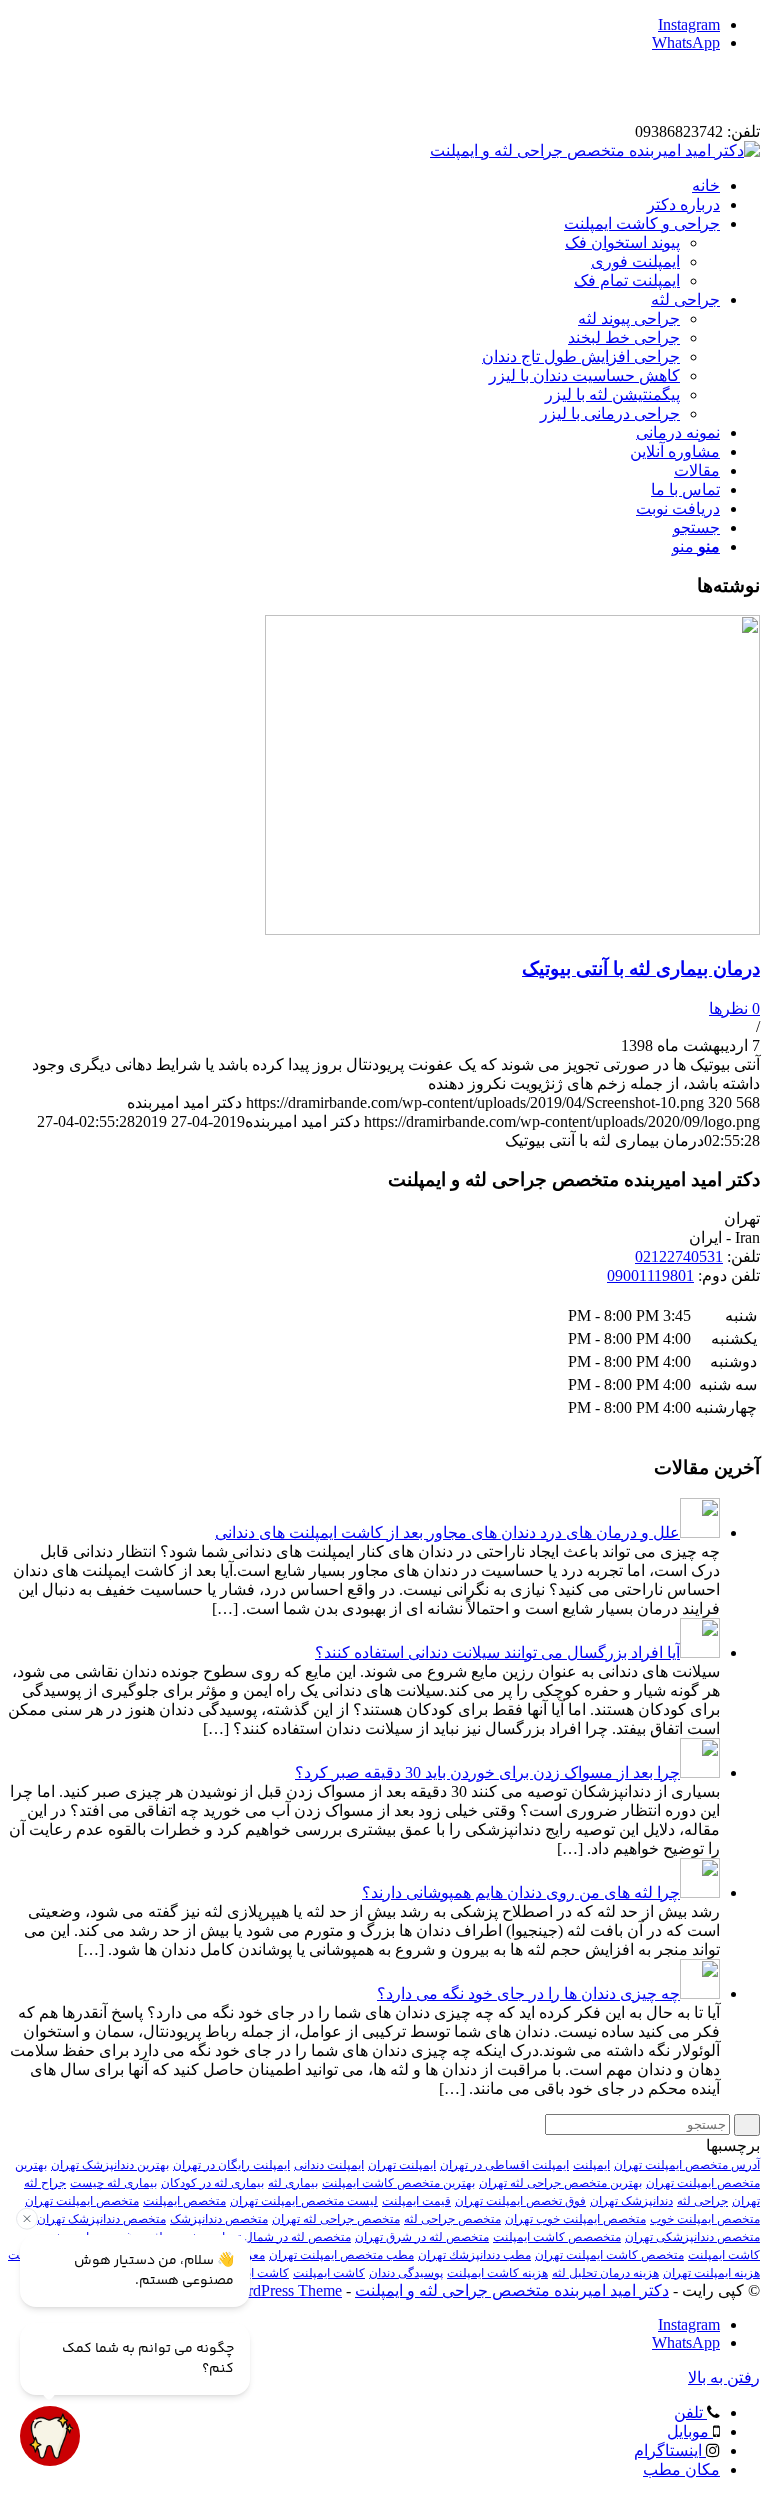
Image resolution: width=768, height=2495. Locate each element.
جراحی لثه (702, 2201)
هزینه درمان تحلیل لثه (605, 2273)
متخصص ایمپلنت (184, 2201)
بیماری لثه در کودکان (212, 2183)
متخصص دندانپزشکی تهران (692, 2237)
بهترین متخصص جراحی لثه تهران (560, 2183)
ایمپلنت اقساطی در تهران (504, 2165)
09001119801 (650, 1275)
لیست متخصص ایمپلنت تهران (304, 2201)
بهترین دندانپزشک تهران (110, 2165)
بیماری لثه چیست (113, 2183)
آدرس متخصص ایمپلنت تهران (687, 2165)
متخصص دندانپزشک (219, 2219)
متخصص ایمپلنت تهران (82, 2201)
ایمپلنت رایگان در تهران (231, 2165)
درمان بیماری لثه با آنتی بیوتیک (641, 968)
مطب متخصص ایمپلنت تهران (341, 2255)
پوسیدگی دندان (406, 2273)
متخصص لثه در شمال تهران (282, 2237)
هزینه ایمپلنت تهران (711, 2273)
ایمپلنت (591, 2165)
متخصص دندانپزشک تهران (101, 2219)
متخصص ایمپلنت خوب (705, 2219)
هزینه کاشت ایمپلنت (497, 2273)
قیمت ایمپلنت (416, 2201)
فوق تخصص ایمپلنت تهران (520, 2201)
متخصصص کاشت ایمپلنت (557, 2237)
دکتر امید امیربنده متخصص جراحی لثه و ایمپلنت (512, 2290)
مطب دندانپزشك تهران (474, 2255)
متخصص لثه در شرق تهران (422, 2237)
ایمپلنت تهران (402, 2165)
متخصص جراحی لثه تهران (336, 2219)
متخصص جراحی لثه (452, 2219)
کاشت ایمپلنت (329, 2273)
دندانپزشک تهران (631, 2201)
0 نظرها (734, 1008)
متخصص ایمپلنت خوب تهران (575, 2219)
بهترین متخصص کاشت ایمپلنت (398, 2183)
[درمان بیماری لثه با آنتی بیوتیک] (512, 929)
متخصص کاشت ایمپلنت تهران (609, 2255)
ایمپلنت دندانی (329, 2165)
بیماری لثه (293, 2183)
